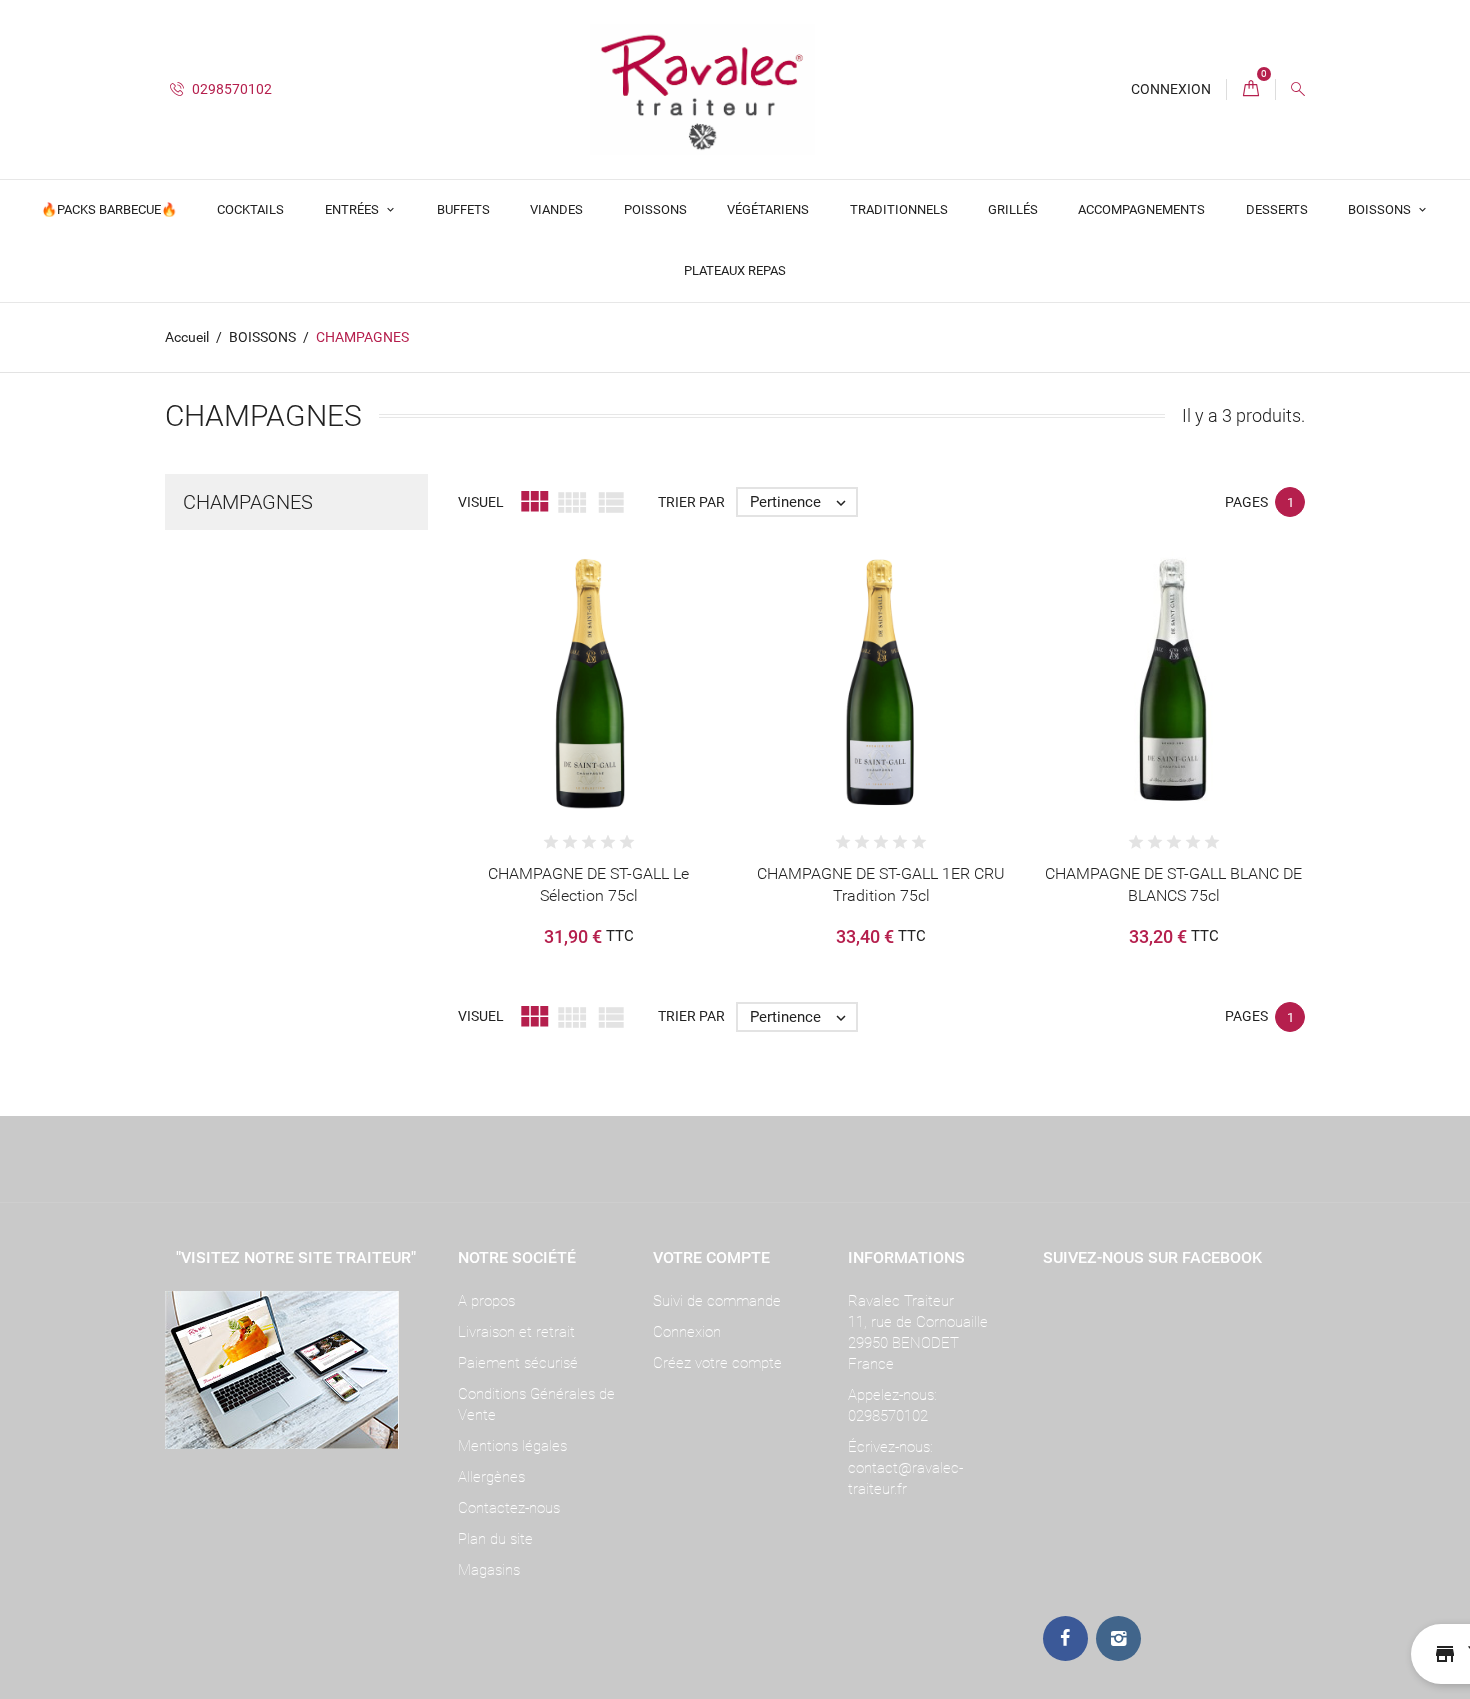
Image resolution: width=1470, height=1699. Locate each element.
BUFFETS (463, 209)
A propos (486, 1301)
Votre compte (711, 1257)
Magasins (489, 1570)
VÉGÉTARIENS (768, 209)
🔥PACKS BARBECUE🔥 (109, 209)
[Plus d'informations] (609, 723)
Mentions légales (512, 1446)
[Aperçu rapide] (569, 723)
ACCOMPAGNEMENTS (1141, 209)
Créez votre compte (717, 1363)
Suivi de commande (717, 1301)
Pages (1246, 502)
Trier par (691, 502)
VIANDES (556, 209)
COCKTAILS (250, 209)
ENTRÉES (353, 209)
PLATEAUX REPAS (735, 270)
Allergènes (491, 1477)
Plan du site (495, 1539)
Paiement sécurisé (518, 1363)
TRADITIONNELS (899, 209)
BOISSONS (1381, 209)
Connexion (687, 1332)
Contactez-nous (509, 1508)
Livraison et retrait (516, 1332)
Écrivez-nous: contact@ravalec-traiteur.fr (905, 1468)
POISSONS (655, 209)
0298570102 (230, 89)
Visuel (481, 502)
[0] (1251, 89)
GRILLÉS (1013, 209)
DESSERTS (1277, 209)
